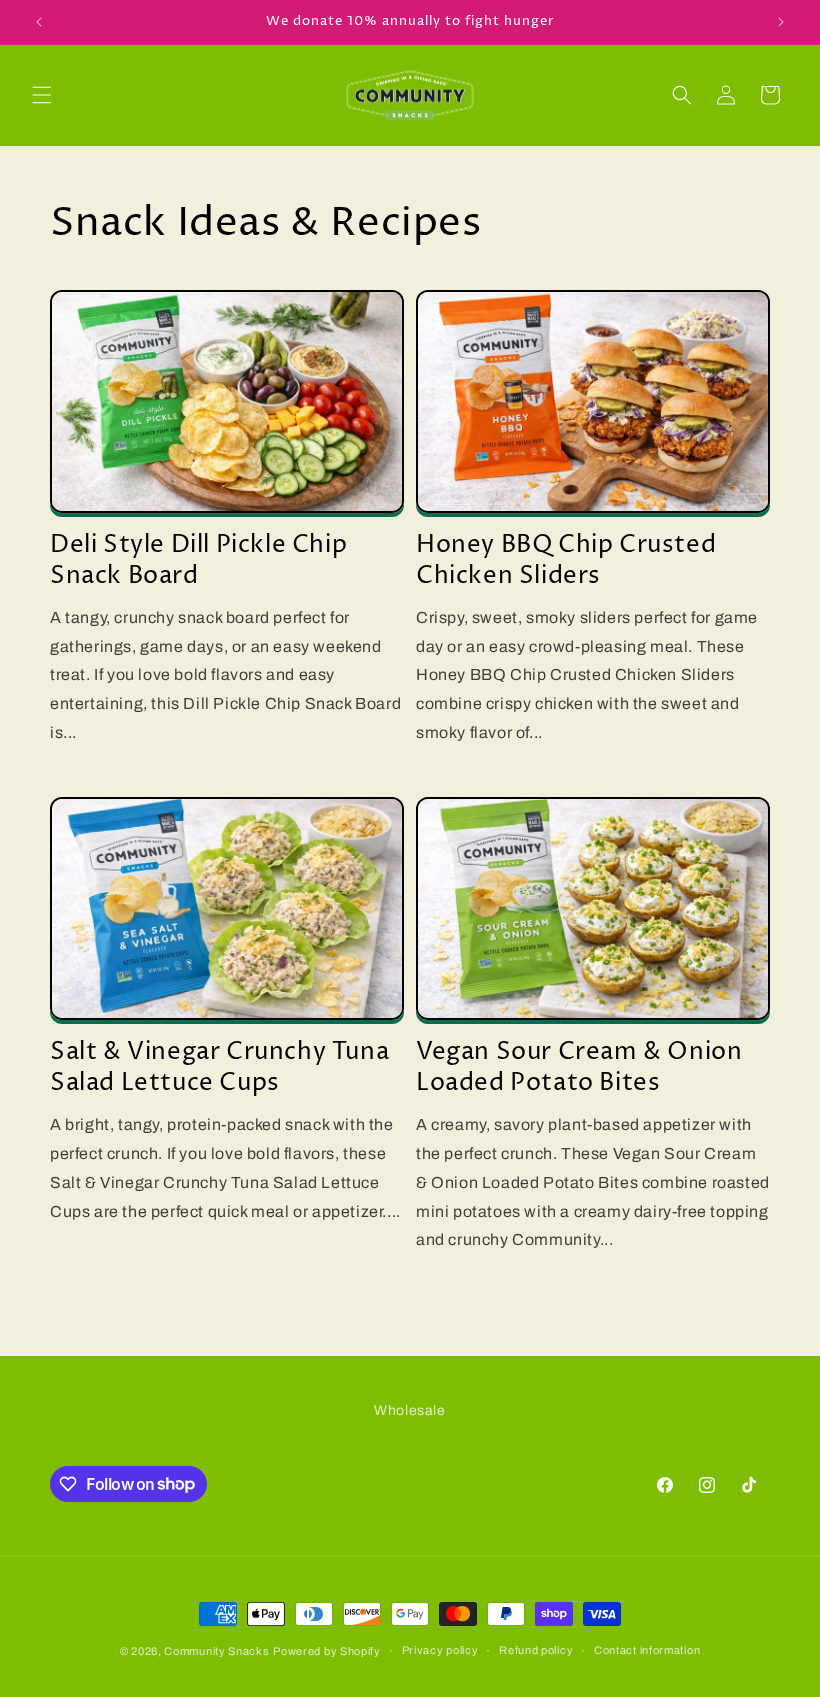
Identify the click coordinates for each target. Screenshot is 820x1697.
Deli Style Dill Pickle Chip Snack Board (198, 561)
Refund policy (536, 1650)
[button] (42, 95)
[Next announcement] (781, 22)
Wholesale (409, 1410)
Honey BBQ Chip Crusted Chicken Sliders (566, 561)
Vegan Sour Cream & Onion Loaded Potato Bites (579, 1068)
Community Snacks (216, 1651)
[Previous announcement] (39, 22)
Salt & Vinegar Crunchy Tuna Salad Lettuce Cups (219, 1068)
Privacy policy (440, 1650)
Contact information (647, 1650)
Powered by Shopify (327, 1651)
